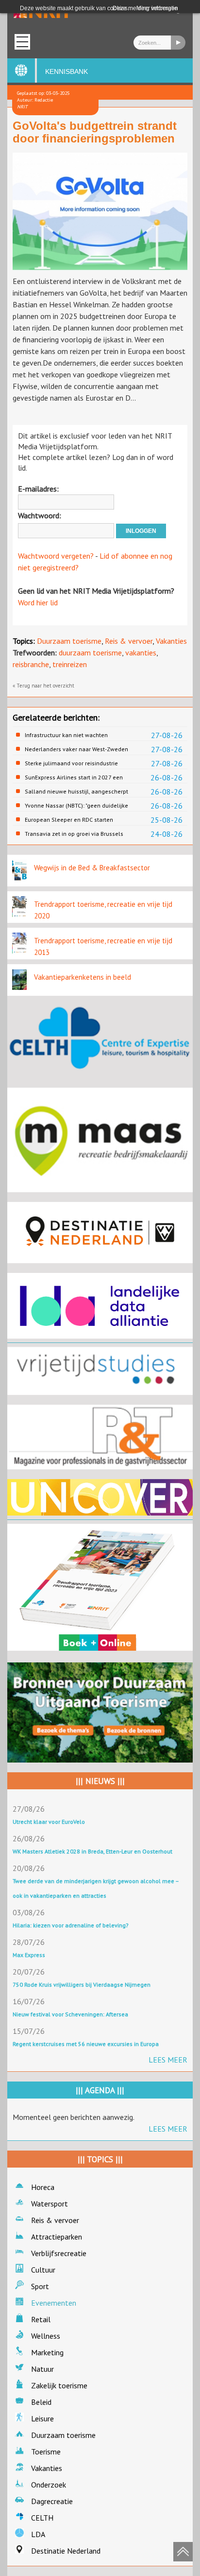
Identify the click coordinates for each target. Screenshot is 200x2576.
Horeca (43, 2187)
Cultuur (43, 2270)
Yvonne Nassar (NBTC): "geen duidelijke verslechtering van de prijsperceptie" (76, 806)
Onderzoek (49, 2485)
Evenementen (54, 2303)
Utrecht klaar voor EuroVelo (49, 1822)
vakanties (141, 653)
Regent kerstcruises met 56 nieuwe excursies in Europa (86, 2044)
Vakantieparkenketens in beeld (83, 977)
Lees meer (168, 2060)
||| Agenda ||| (100, 2090)
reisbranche (31, 664)
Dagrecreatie (52, 2501)
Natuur (42, 2369)
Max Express (29, 1955)
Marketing (47, 2352)
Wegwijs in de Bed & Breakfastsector (92, 868)
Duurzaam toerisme (69, 641)
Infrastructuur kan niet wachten (66, 735)
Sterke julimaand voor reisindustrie (71, 763)
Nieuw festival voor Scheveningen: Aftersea (70, 2014)
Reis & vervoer (129, 641)
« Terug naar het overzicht (43, 686)
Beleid (41, 2402)
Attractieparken (57, 2237)
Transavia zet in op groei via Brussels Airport (74, 834)
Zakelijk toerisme (59, 2385)
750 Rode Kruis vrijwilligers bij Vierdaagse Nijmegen (82, 1985)
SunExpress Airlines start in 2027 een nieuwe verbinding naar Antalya (74, 777)
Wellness (46, 2336)
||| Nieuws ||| (100, 1781)
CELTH (42, 2518)
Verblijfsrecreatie (59, 2253)
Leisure (42, 2418)
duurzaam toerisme (90, 653)
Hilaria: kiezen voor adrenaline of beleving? (71, 1925)
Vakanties (171, 641)
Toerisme (46, 2452)
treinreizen (70, 664)
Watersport (50, 2204)
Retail (41, 2319)
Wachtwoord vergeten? (56, 556)
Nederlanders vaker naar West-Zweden (76, 749)
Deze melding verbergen (145, 8)
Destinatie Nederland (66, 2551)
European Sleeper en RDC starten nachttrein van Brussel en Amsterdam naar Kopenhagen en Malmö (75, 820)
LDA (38, 2534)
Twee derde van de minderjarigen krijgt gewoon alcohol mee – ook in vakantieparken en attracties (96, 1888)
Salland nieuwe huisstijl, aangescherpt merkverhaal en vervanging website (76, 792)
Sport (40, 2286)
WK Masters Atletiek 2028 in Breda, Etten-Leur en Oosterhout (92, 1851)
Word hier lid (38, 602)
